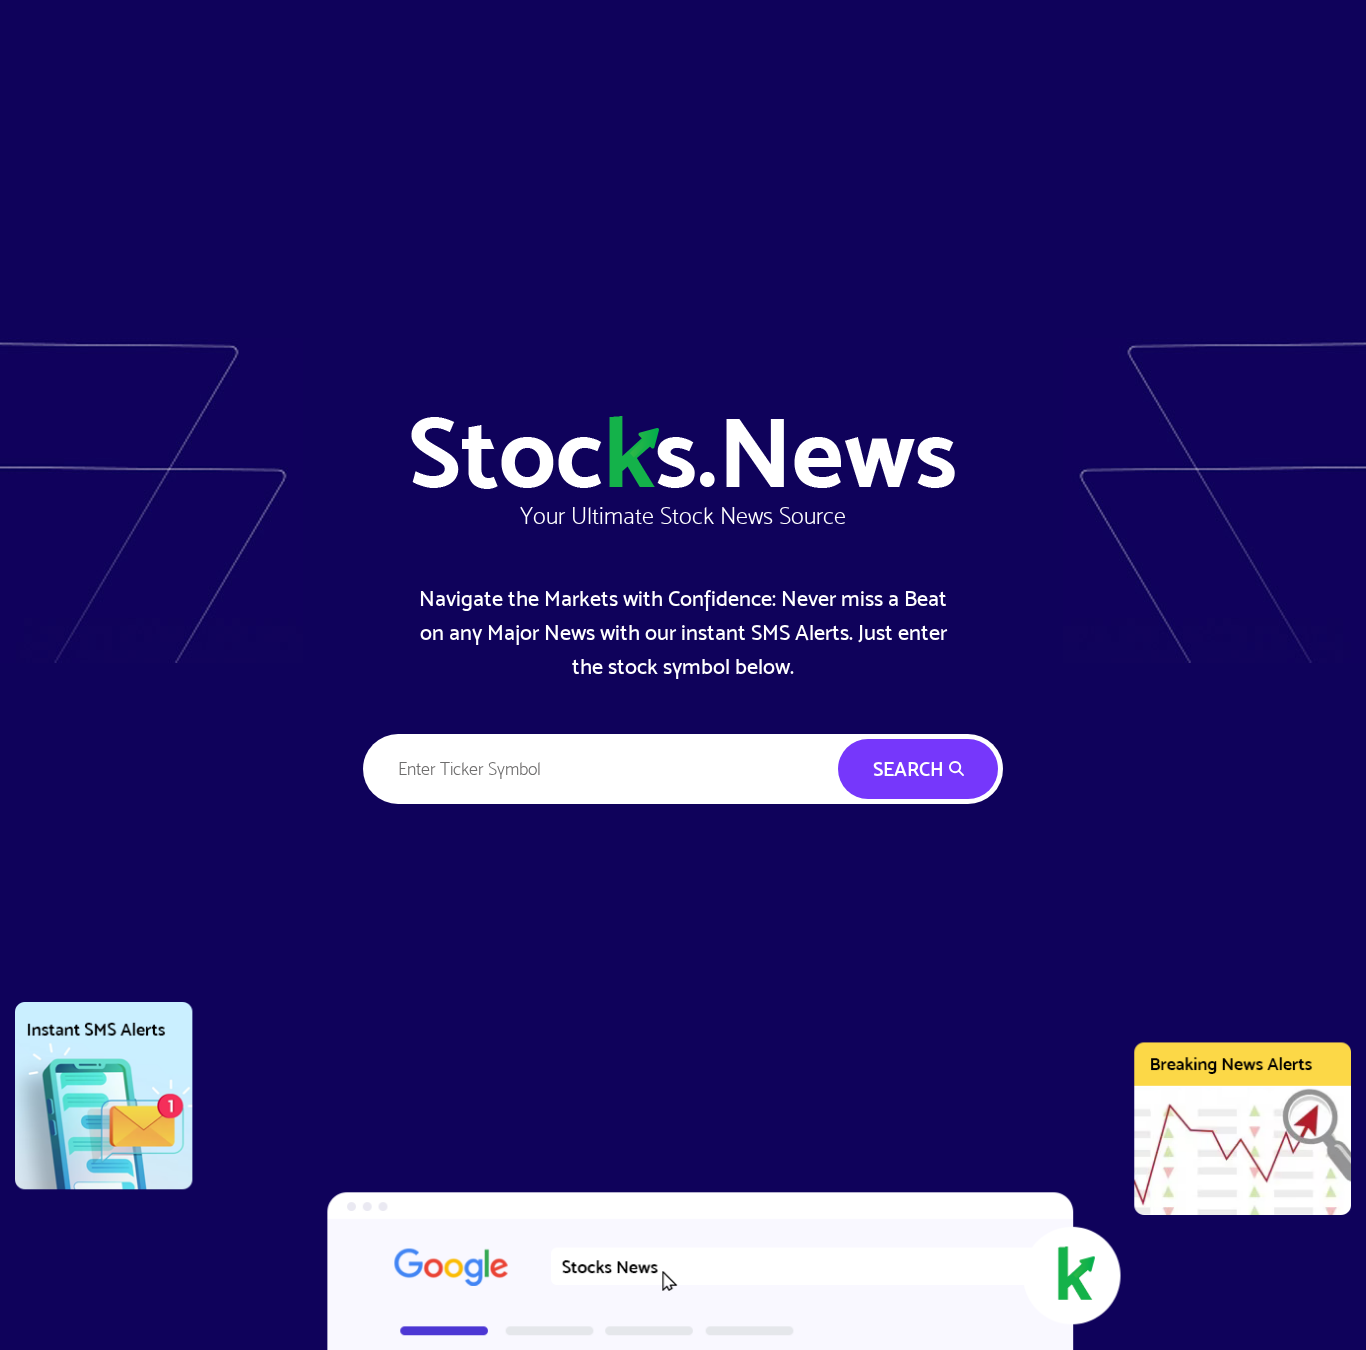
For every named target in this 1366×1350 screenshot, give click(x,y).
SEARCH (911, 769)
